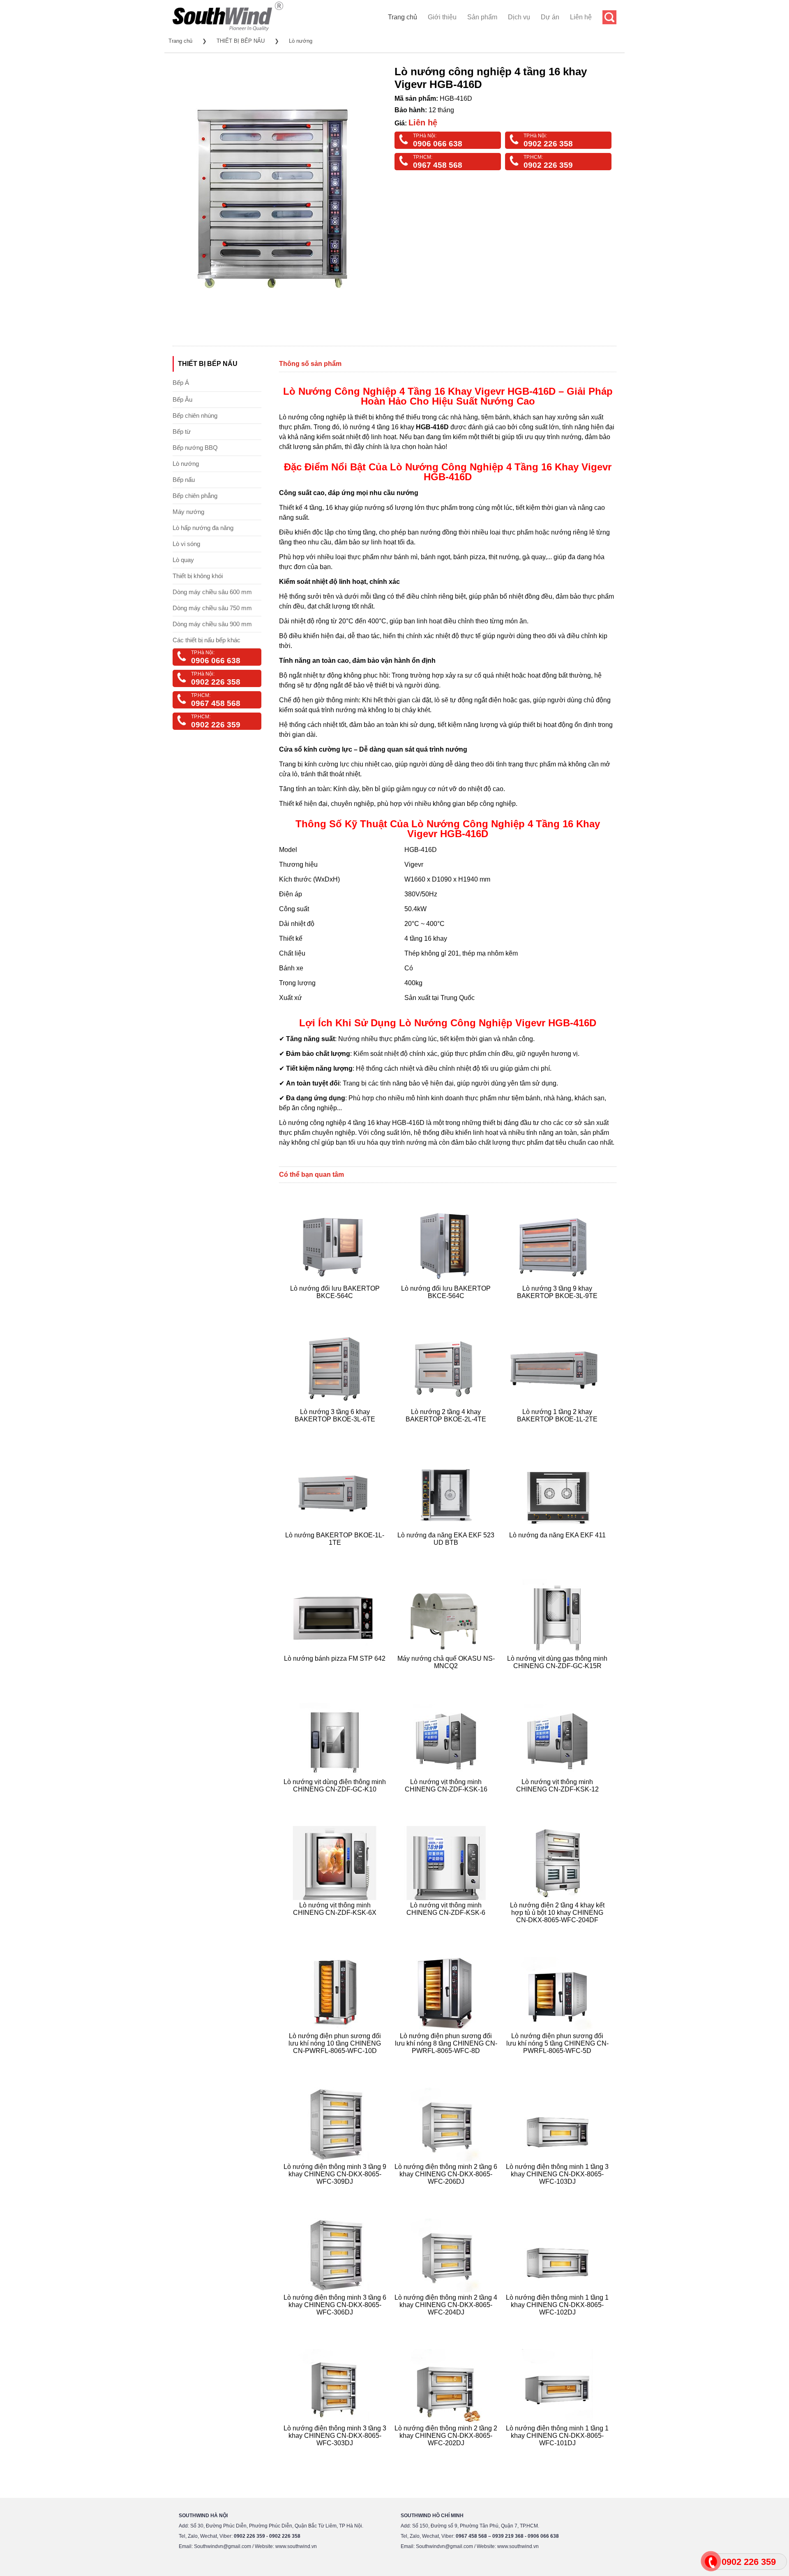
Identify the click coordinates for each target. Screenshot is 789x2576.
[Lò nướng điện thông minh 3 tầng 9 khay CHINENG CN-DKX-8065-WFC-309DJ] (336, 2191)
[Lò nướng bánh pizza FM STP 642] (336, 1676)
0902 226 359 (548, 165)
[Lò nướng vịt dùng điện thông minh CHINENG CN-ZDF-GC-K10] (336, 1799)
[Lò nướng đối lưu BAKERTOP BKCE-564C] (336, 1306)
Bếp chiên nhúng (195, 415)
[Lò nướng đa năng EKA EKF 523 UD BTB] (447, 1552)
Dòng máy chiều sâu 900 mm (212, 624)
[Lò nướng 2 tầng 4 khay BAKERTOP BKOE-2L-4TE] (447, 1429)
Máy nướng (188, 512)
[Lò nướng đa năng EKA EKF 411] (558, 1552)
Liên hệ (581, 17)
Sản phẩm (482, 17)
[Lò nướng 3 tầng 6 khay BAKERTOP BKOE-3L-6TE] (336, 1429)
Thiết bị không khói (198, 576)
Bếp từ (182, 432)
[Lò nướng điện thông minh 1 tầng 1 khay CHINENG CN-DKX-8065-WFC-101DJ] (558, 2453)
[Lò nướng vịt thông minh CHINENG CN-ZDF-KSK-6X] (336, 1930)
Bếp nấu (184, 480)
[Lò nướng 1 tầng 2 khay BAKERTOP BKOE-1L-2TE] (558, 1429)
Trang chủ (403, 17)
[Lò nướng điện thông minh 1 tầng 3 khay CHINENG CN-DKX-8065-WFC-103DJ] (558, 2191)
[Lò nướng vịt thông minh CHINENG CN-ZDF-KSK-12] (558, 1799)
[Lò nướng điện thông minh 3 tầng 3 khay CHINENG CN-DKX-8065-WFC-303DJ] (336, 2453)
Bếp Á (181, 383)
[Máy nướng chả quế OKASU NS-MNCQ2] (447, 1676)
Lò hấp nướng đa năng (203, 528)
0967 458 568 (438, 165)
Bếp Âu (182, 399)
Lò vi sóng (186, 544)
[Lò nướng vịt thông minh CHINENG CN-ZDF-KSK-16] (447, 1799)
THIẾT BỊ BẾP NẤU (241, 41)
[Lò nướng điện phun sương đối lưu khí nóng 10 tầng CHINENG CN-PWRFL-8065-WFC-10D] (336, 2061)
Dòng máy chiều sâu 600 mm (212, 592)
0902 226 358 (548, 144)
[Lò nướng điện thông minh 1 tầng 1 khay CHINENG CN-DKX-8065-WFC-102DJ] (558, 2322)
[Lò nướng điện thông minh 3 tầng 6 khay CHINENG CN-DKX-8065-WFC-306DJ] (336, 2322)
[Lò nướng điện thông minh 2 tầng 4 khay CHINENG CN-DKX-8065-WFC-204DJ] (447, 2322)
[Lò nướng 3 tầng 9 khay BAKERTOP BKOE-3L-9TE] (558, 1306)
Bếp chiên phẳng (195, 496)
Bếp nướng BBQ (195, 448)
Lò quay (183, 560)
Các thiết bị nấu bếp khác (206, 640)
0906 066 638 (438, 144)
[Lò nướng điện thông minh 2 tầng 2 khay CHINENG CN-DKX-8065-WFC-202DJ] (447, 2453)
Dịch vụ (519, 17)
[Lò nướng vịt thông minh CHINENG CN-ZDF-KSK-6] (447, 1930)
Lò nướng (301, 41)
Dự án (550, 17)
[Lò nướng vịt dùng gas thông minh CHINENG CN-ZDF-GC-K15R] (558, 1676)
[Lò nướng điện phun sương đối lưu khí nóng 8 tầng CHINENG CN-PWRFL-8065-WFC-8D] (447, 2061)
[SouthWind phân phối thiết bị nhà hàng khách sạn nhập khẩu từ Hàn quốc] (228, 31)
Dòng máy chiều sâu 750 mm (212, 608)
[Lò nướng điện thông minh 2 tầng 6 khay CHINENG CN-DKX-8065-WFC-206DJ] (447, 2191)
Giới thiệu (442, 17)
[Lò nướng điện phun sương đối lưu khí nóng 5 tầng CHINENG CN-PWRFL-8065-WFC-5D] (558, 2061)
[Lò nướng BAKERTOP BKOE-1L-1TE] (336, 1552)
